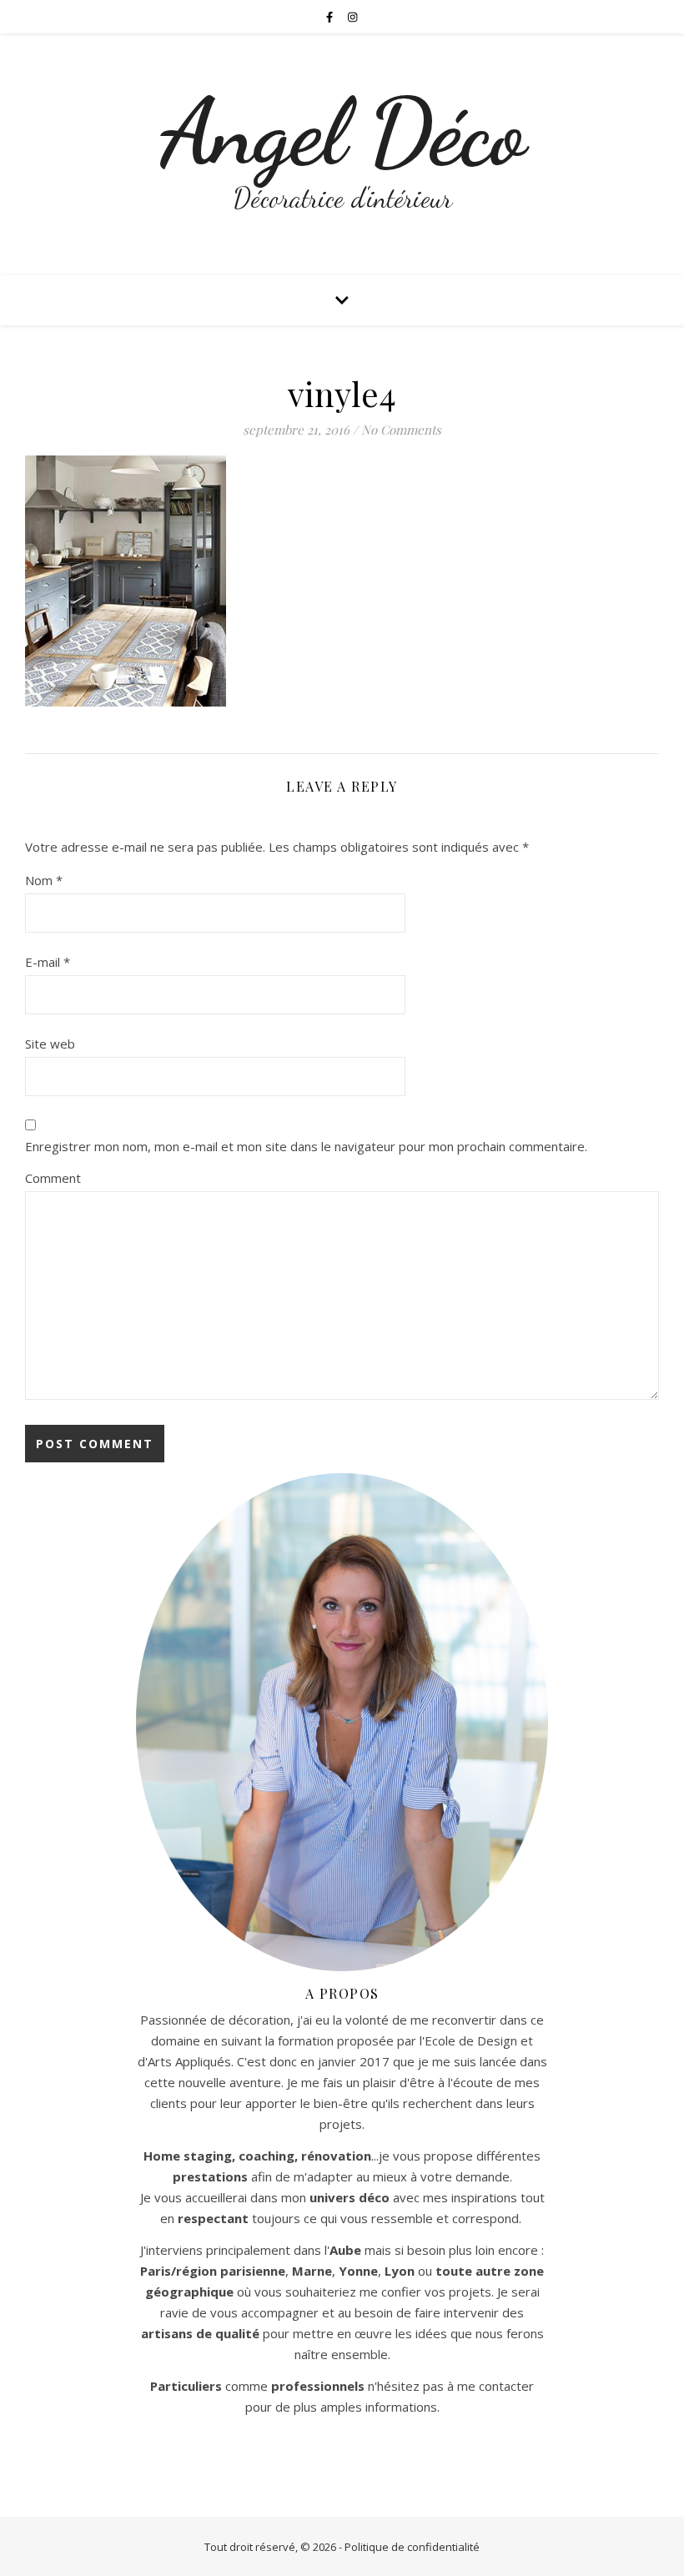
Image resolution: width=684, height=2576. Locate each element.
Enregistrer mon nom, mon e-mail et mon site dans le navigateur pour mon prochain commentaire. (306, 1146)
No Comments (401, 430)
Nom (44, 880)
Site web (50, 1044)
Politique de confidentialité (412, 2547)
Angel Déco (342, 133)
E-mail (48, 962)
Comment (53, 1178)
